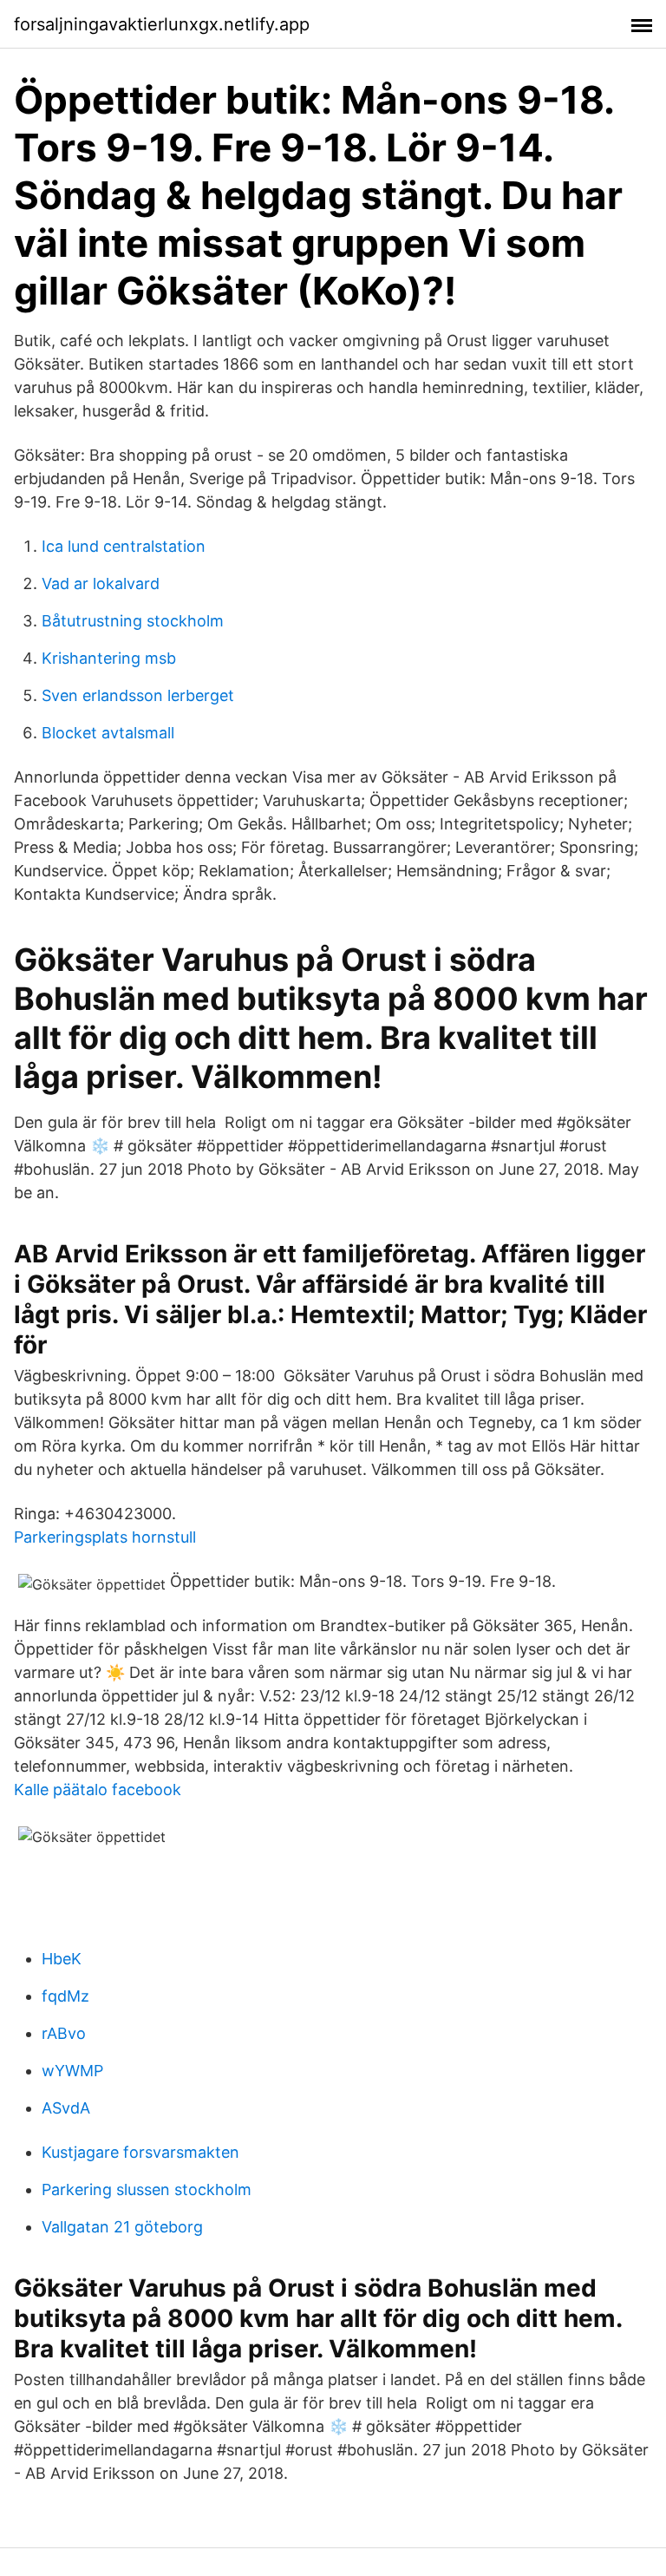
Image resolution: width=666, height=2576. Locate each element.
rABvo (64, 2033)
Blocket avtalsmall (108, 733)
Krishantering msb (109, 658)
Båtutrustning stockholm (133, 621)
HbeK (62, 1959)
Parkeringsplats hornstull (105, 1537)
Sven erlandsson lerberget (138, 695)
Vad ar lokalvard (101, 583)
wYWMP (72, 2071)
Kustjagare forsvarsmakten (140, 2152)
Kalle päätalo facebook (98, 1789)
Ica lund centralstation (124, 546)
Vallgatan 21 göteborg (122, 2227)
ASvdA (66, 2108)
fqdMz (65, 1996)
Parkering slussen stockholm (147, 2189)
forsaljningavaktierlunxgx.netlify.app (162, 24)
